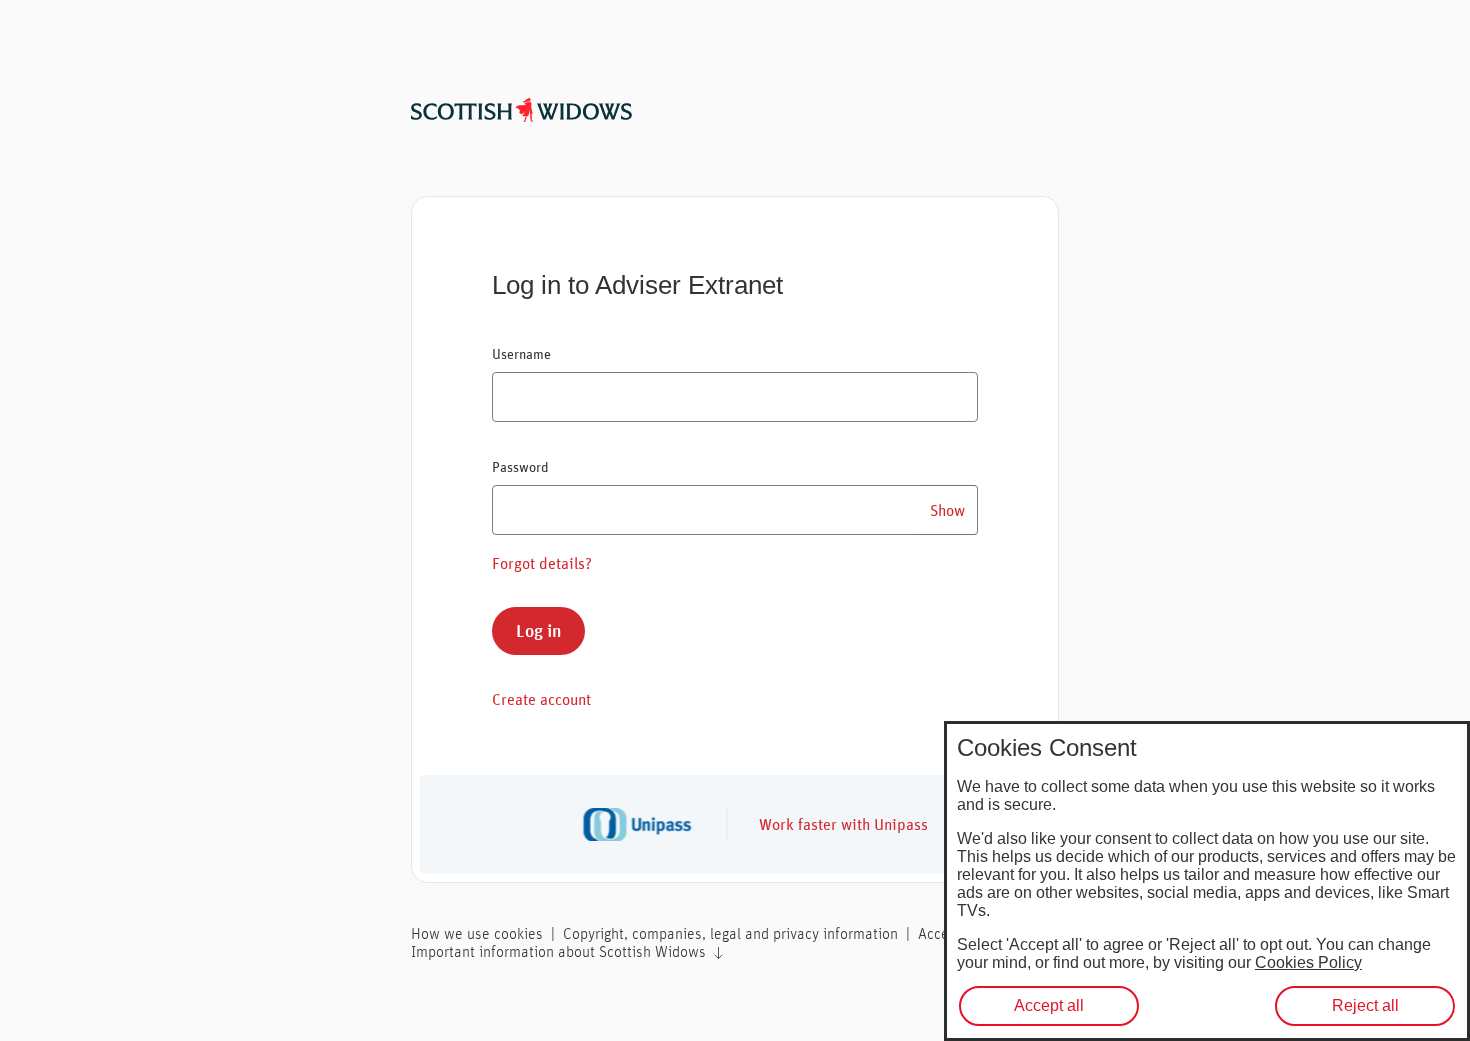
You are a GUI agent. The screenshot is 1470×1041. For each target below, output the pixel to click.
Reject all (1365, 1005)
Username (521, 354)
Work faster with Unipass (843, 824)
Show (947, 510)
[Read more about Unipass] (653, 824)
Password (520, 467)
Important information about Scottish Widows (560, 951)
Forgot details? (542, 563)
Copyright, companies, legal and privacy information (730, 933)
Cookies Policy (1308, 962)
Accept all (1049, 1005)
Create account (541, 699)
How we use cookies (477, 933)
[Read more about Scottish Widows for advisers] (521, 108)
